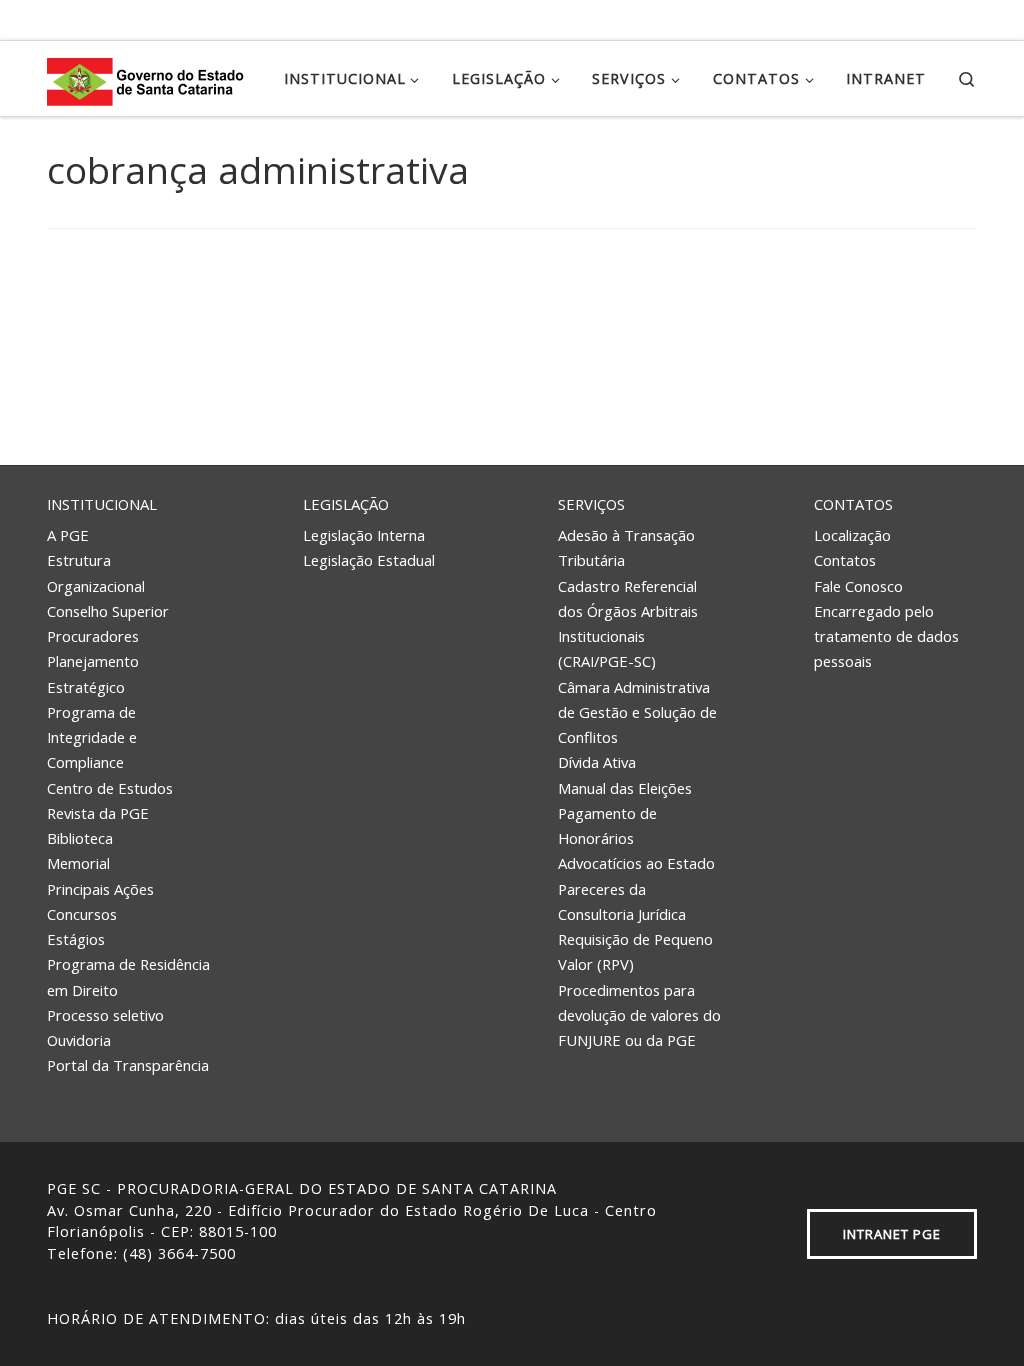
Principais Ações (100, 889)
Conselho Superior (108, 611)
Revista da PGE (98, 813)
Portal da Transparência (128, 1065)
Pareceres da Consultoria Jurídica (622, 901)
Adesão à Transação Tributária (626, 547)
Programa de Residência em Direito (128, 976)
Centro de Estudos (110, 788)
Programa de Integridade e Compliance (92, 737)
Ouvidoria (79, 1040)
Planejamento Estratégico (93, 673)
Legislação (346, 504)
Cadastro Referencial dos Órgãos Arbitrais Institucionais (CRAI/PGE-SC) (628, 624)
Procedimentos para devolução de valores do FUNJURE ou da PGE (639, 1015)
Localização (852, 535)
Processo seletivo (105, 1015)
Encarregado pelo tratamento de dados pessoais (886, 636)
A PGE (68, 535)
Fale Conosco (858, 586)
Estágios (76, 939)
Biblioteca (80, 838)
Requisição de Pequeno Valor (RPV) (635, 951)
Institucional (102, 504)
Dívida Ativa (597, 762)
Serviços (591, 504)
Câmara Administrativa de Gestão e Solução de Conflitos (637, 712)
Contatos (853, 504)
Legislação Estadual (369, 560)
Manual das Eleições (625, 788)
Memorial (78, 863)
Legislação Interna (364, 535)
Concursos (82, 914)
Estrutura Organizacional (96, 572)
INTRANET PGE (892, 1234)
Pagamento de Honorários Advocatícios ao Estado (636, 838)
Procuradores (93, 636)
